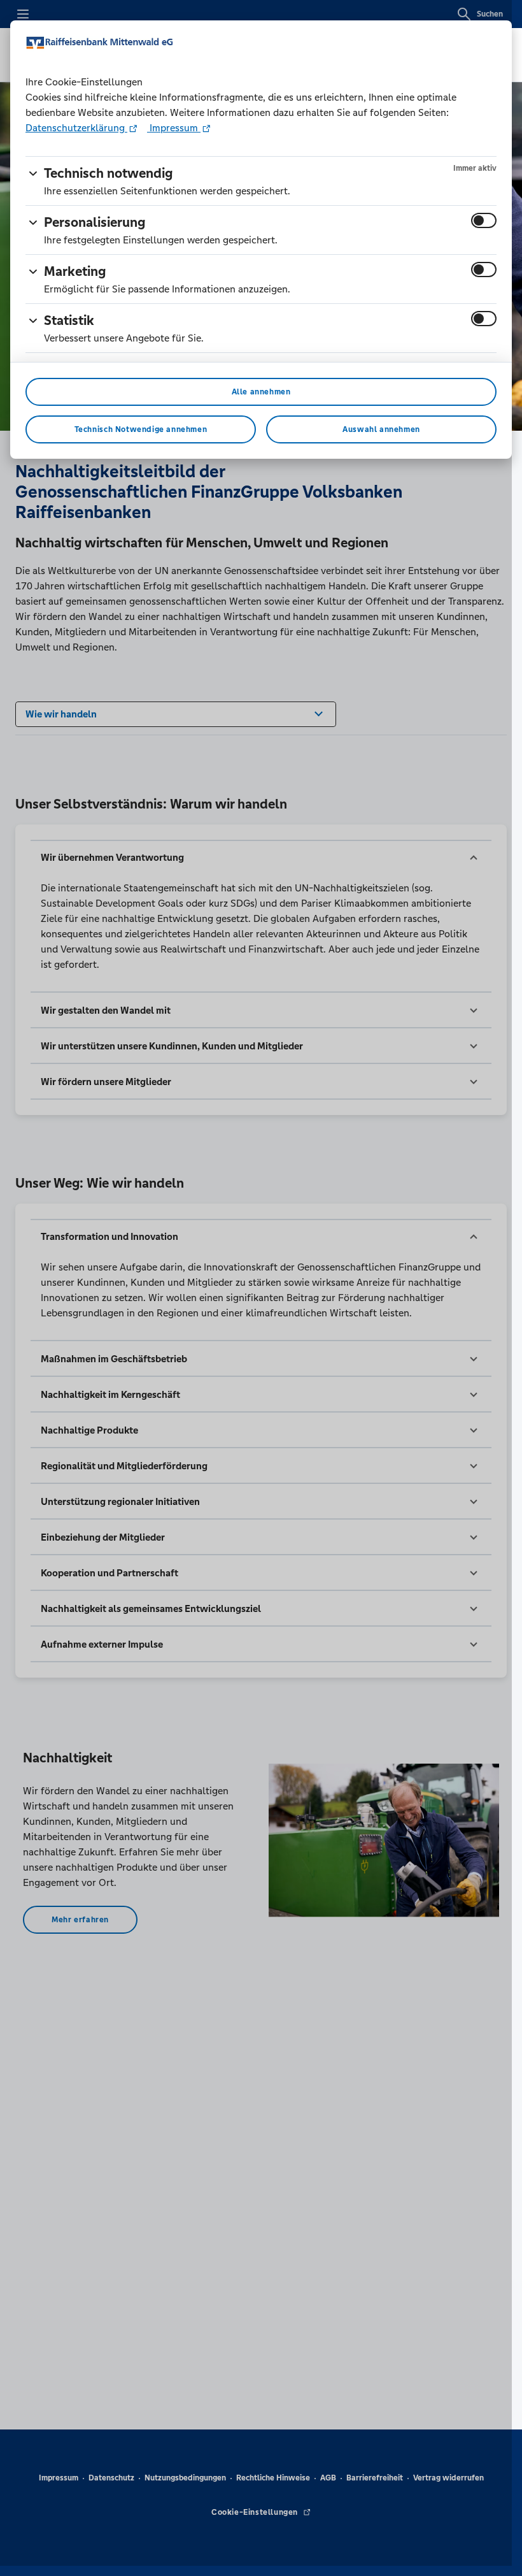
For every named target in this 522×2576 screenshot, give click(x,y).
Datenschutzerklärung (76, 128)
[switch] (484, 220)
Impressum (174, 128)
